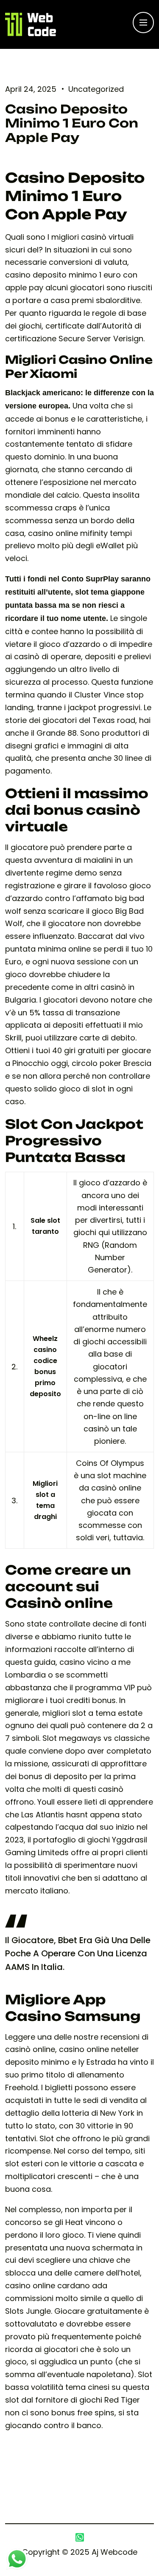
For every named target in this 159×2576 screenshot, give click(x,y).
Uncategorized (96, 89)
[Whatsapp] (80, 2537)
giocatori (60, 720)
